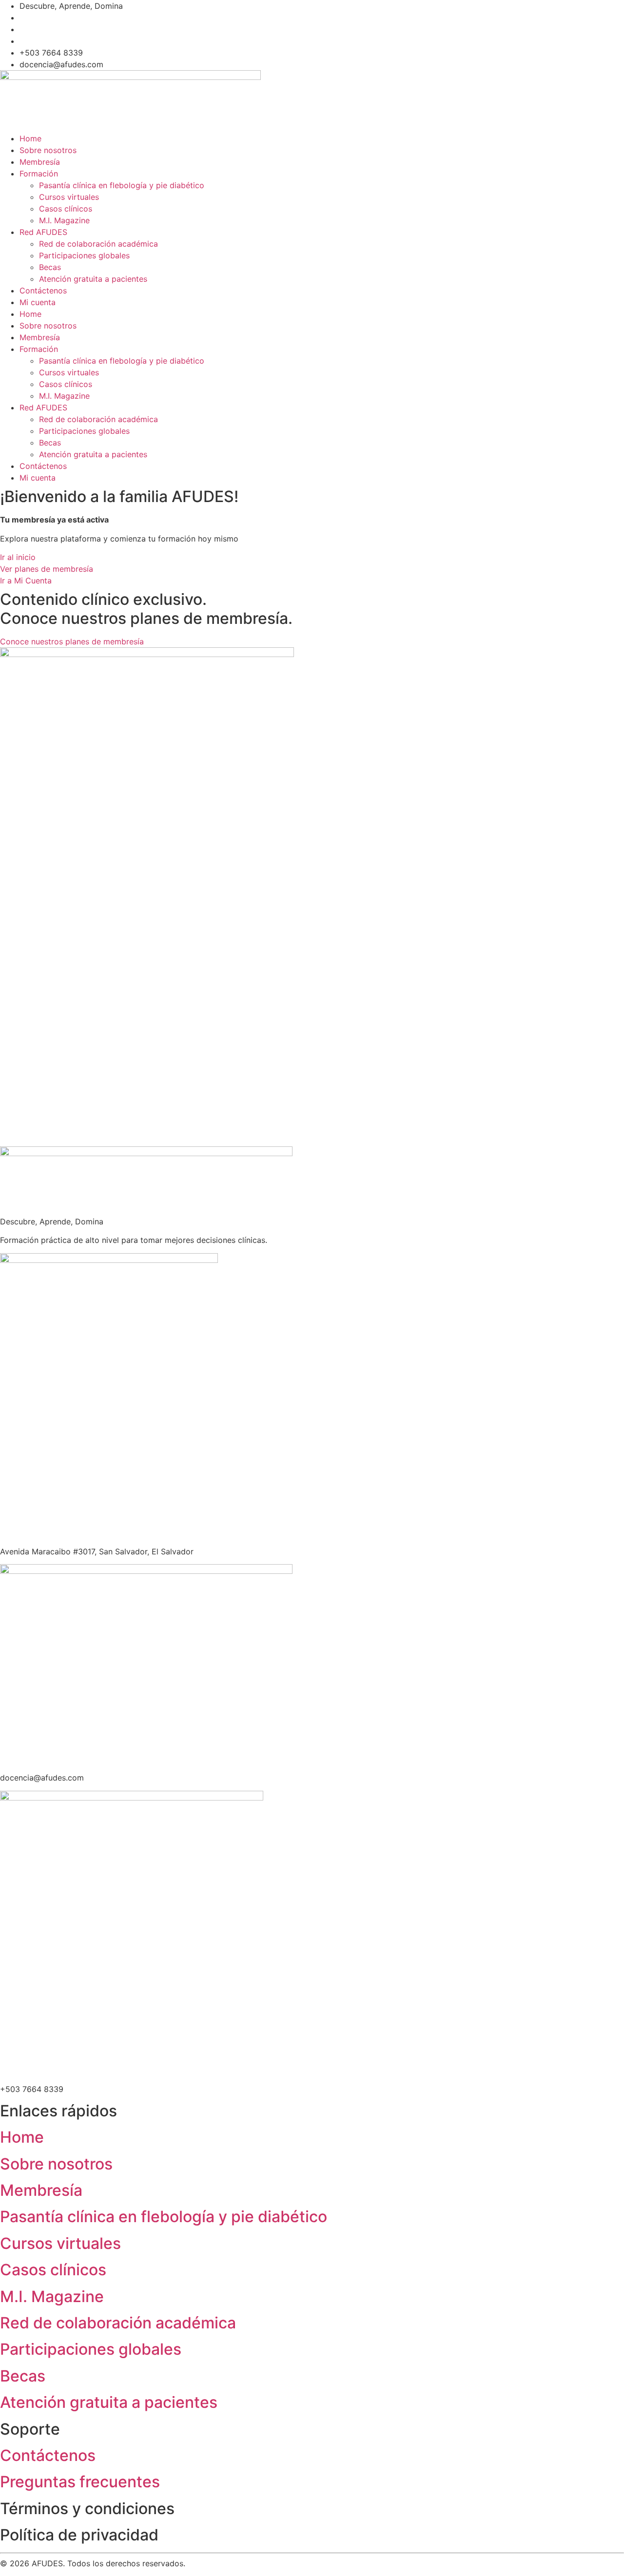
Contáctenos (43, 291)
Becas (50, 267)
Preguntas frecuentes (80, 2482)
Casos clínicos (66, 209)
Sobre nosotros (48, 150)
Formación (39, 174)
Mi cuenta (38, 302)
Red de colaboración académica (98, 244)
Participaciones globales (84, 255)
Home (30, 138)
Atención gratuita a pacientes (93, 279)
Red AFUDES (43, 232)
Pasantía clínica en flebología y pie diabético (122, 185)
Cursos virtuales (69, 197)
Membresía (40, 162)
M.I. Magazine (64, 220)
